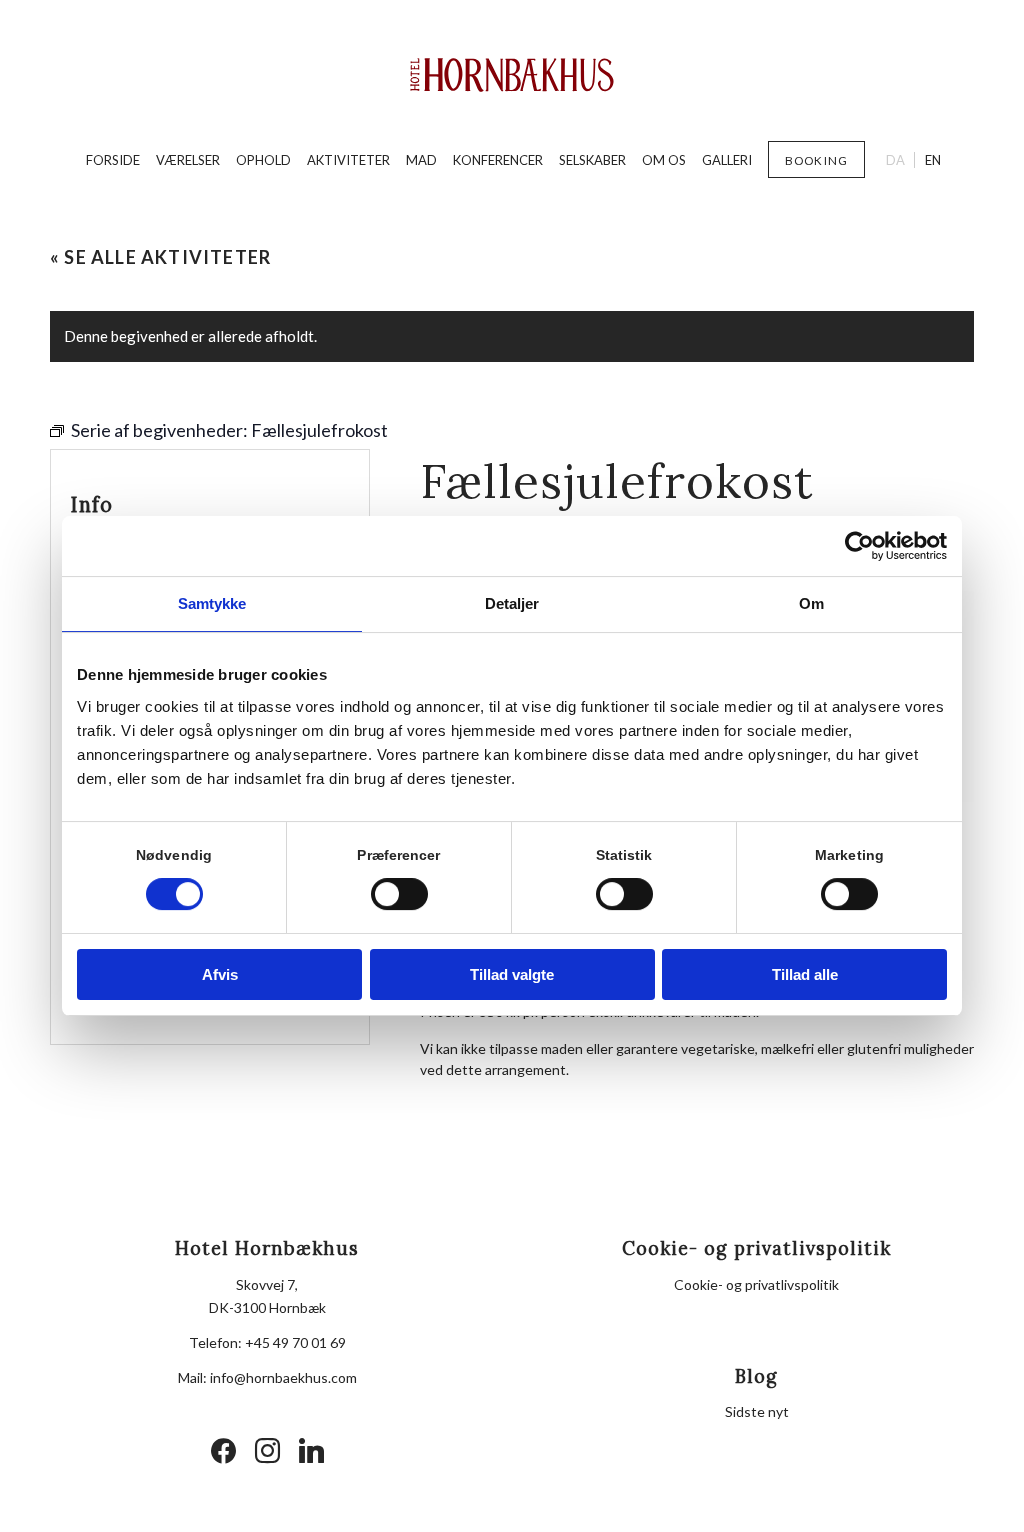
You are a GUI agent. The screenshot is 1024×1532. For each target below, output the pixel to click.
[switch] (399, 894)
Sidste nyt (757, 1411)
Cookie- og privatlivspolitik (756, 1284)
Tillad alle (805, 974)
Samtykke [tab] (212, 603)
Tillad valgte (512, 974)
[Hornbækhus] (512, 75)
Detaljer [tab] (512, 603)
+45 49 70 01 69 (295, 1342)
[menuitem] (113, 160)
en (933, 160)
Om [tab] (811, 603)
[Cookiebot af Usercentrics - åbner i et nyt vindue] (859, 546)
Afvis (220, 974)
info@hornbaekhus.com (283, 1377)
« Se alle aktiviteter (160, 257)
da (895, 160)
